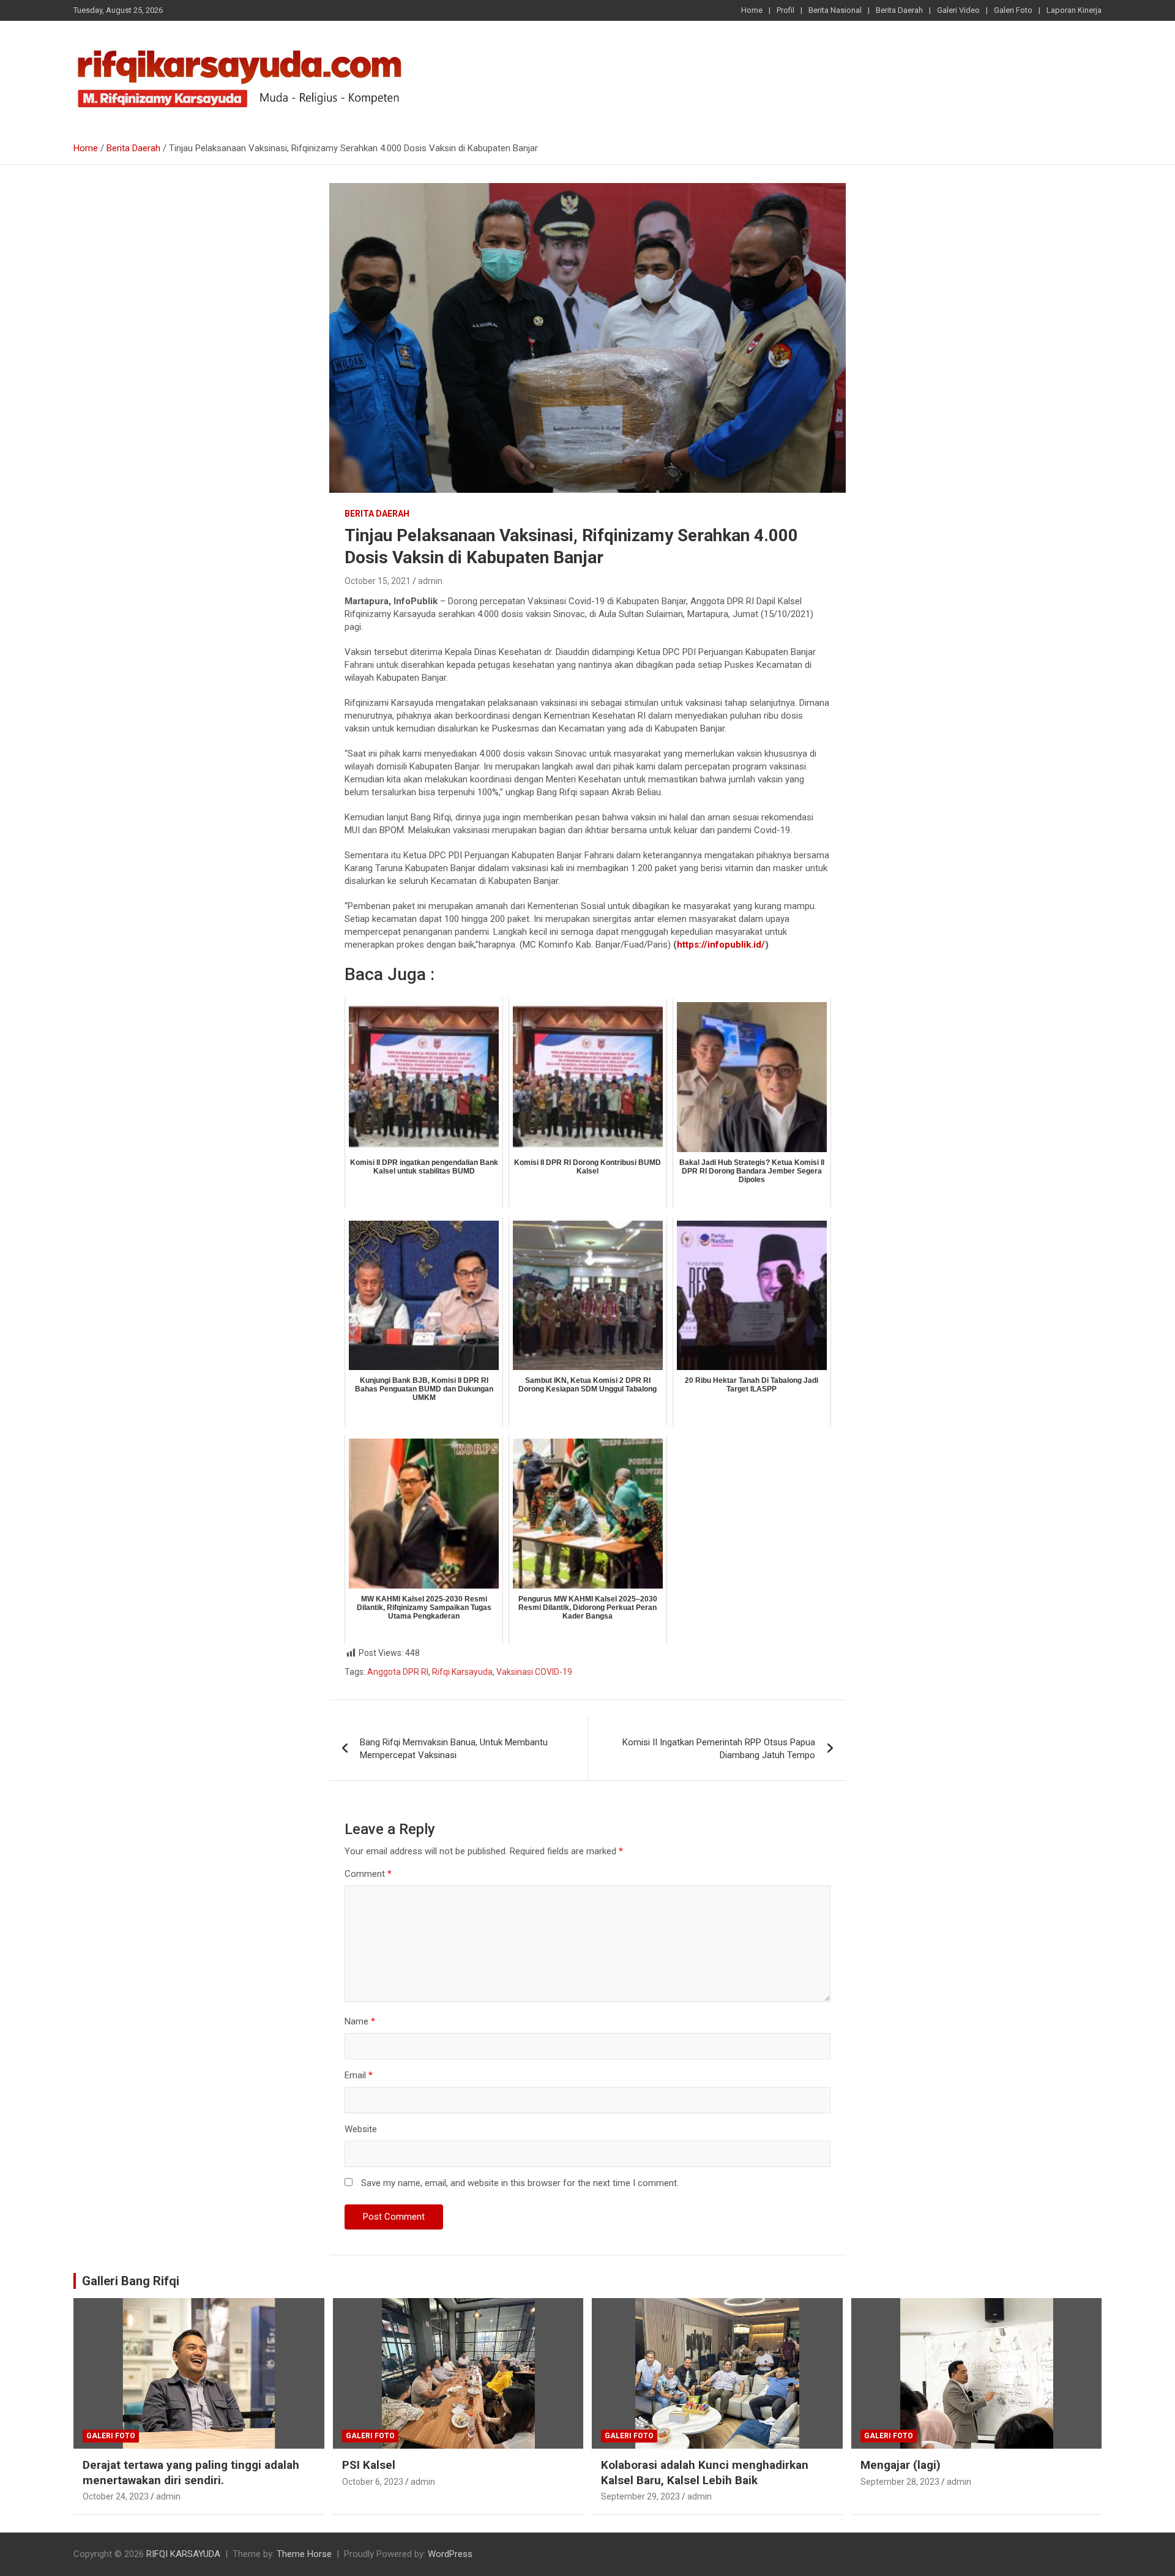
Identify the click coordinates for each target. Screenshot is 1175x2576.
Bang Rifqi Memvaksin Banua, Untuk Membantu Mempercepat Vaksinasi (454, 1749)
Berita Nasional (835, 10)
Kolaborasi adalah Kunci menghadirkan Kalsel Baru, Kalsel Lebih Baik (705, 2473)
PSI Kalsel (369, 2465)
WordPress (450, 2554)
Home (752, 10)
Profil (785, 10)
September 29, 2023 (640, 2496)
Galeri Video (958, 10)
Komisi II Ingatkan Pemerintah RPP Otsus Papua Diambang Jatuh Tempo (719, 1749)
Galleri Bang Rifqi (131, 2281)
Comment (368, 1874)
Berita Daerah (899, 10)
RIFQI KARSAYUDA (183, 2554)
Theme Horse (304, 2554)
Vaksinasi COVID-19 (534, 1672)
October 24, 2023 (116, 2496)
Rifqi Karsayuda (462, 1672)
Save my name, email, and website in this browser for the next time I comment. (520, 2183)
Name (360, 2021)
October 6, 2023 (373, 2482)
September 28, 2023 (900, 2482)
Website (361, 2129)
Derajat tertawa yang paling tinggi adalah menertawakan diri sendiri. (191, 2473)
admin (430, 581)
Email (359, 2075)
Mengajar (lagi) (901, 2465)
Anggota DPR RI (398, 1672)
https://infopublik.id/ (721, 945)
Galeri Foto (1013, 10)
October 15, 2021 (378, 581)
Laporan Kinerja (1074, 10)
